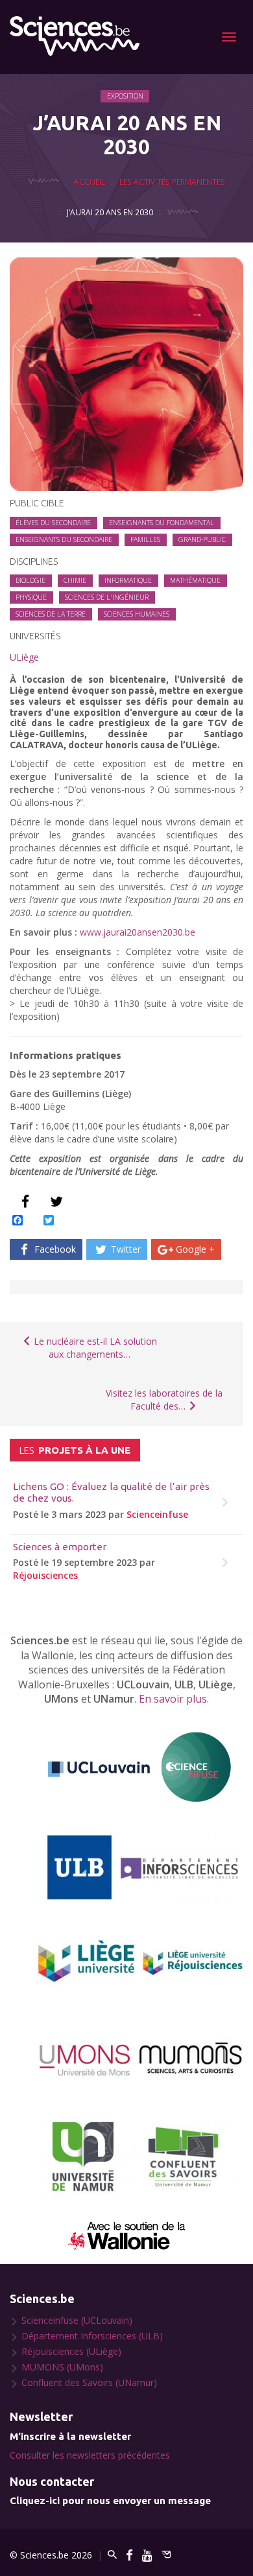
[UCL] (139, 1767)
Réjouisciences (45, 1575)
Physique (31, 597)
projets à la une (75, 1450)
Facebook (54, 1249)
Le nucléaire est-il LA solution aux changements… (94, 1348)
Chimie (75, 580)
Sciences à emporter (60, 1547)
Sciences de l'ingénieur (107, 597)
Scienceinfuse (157, 1514)
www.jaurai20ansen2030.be (138, 932)
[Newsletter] (166, 2555)
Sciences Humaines (137, 614)
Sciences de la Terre (51, 614)
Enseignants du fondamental (162, 523)
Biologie (30, 580)
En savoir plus (173, 1699)
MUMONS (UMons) (62, 2367)
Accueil (90, 182)
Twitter (125, 1249)
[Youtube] (147, 2555)
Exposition (125, 96)
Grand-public (202, 539)
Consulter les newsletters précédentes (90, 2455)
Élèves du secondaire (53, 523)
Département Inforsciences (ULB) (92, 2336)
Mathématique (195, 580)
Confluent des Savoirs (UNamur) (89, 2382)
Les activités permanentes (172, 182)
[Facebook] (129, 2555)
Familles (145, 539)
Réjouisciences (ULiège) (71, 2351)
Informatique (128, 580)
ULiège (24, 657)
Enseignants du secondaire (64, 539)
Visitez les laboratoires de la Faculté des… (164, 1400)
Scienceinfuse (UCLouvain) (77, 2320)
